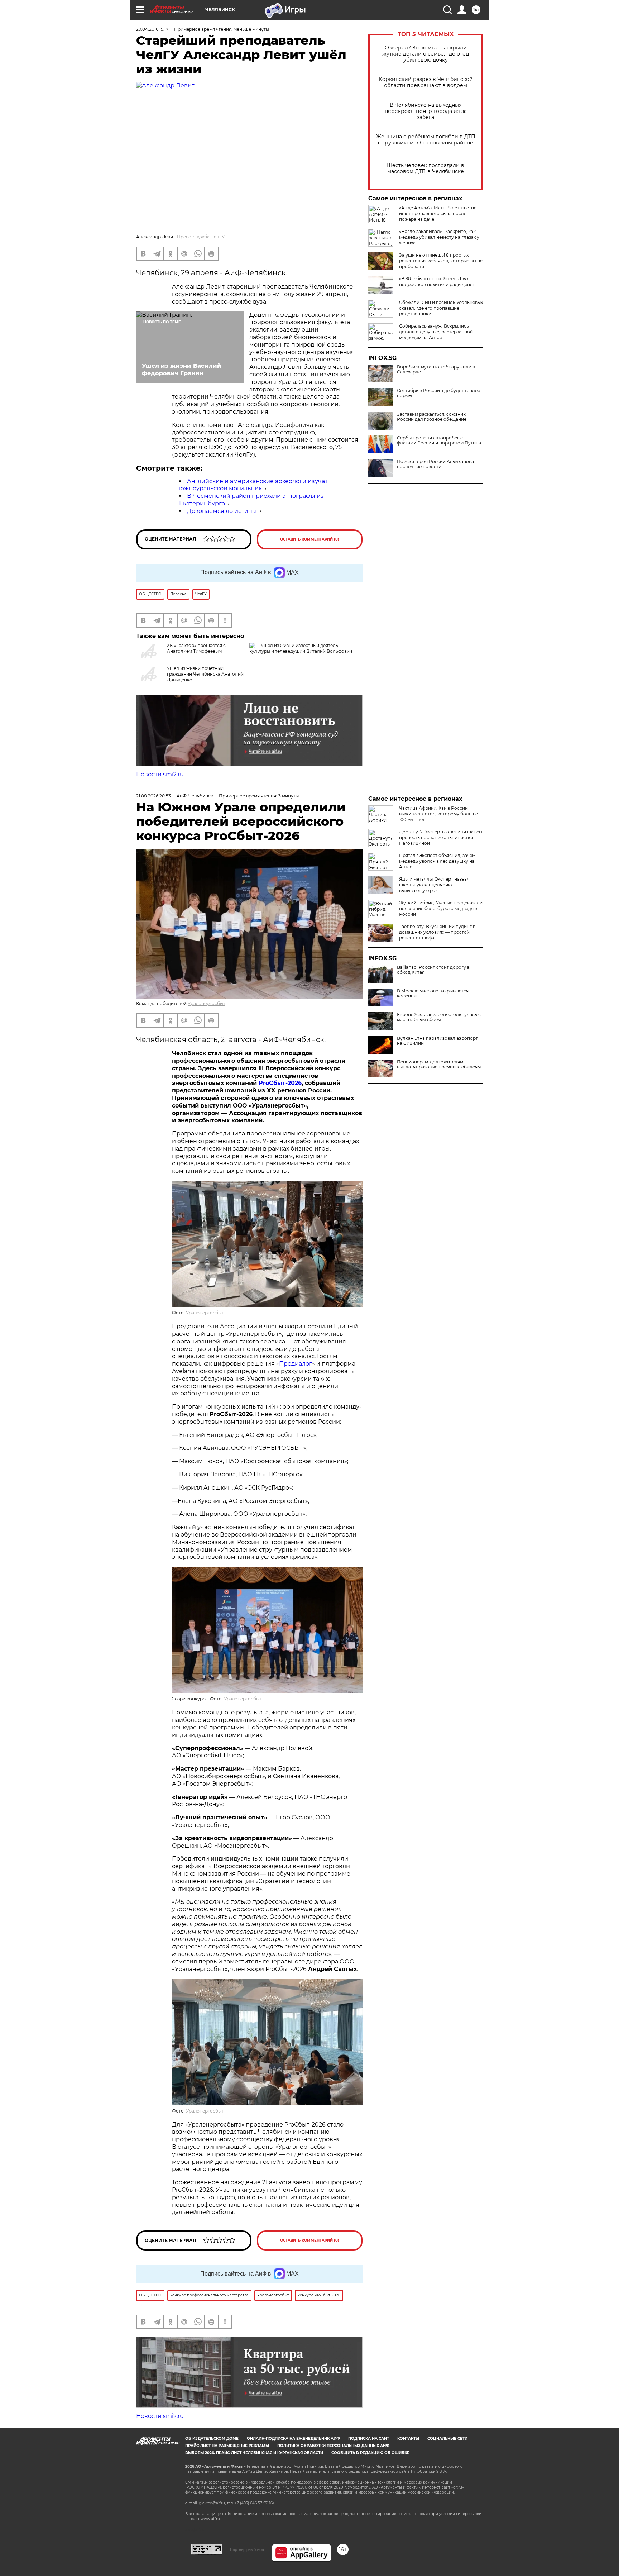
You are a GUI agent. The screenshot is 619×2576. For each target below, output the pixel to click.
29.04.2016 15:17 (152, 29)
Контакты (408, 2439)
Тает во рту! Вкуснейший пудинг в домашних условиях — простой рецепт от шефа (437, 932)
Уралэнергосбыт (207, 1003)
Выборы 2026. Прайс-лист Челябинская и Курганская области (254, 2453)
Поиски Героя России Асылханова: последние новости (436, 464)
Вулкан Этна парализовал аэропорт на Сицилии (437, 1041)
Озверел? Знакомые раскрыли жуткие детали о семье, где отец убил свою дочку (426, 54)
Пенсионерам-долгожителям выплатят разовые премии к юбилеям (439, 1065)
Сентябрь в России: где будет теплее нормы (438, 393)
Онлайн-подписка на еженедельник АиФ (293, 2439)
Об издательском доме (212, 2439)
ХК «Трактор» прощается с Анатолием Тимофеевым (196, 648)
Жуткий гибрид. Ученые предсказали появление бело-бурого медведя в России (441, 908)
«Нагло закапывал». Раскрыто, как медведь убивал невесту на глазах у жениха (439, 237)
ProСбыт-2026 (280, 1083)
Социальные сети (447, 2439)
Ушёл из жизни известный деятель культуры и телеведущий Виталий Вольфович (301, 648)
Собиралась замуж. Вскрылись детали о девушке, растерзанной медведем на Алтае (436, 332)
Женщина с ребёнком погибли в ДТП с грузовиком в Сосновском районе (426, 140)
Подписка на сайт (369, 2439)
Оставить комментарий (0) (310, 539)
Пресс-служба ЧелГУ (201, 237)
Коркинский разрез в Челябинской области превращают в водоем (426, 82)
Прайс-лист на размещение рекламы (227, 2446)
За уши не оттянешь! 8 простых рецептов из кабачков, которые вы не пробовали (441, 261)
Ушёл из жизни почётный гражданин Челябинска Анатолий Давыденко (205, 674)
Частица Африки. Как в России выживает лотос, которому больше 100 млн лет (438, 814)
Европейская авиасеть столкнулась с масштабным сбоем (439, 1017)
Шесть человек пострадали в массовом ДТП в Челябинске (426, 168)
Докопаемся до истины (222, 511)
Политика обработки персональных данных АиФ (333, 2446)
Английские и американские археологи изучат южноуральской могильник (253, 485)
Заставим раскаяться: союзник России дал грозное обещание (432, 417)
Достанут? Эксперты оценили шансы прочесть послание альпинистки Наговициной (441, 837)
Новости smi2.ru (160, 774)
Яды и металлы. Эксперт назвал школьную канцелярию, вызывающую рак (434, 885)
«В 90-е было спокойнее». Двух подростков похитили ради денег (437, 282)
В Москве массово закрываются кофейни (433, 994)
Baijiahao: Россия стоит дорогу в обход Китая (433, 970)
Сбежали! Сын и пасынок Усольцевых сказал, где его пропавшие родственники (441, 308)
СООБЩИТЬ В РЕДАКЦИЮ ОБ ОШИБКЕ (370, 2453)
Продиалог (296, 1364)
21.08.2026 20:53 (153, 796)
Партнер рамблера (247, 2549)
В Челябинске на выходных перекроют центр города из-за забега (426, 111)
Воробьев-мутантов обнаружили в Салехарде (436, 370)
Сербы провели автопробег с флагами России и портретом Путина (439, 441)
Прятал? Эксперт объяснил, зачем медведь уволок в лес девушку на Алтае (437, 861)
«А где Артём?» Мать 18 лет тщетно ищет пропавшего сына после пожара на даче (438, 213)
